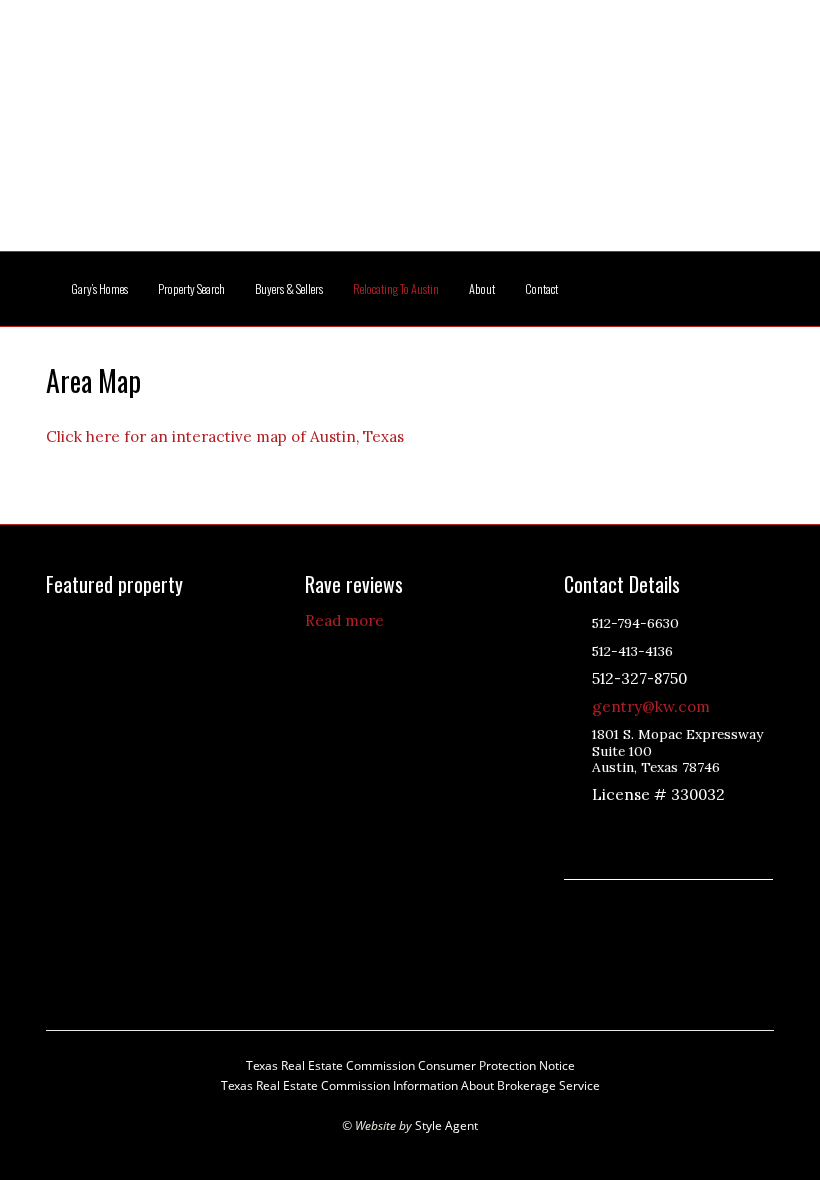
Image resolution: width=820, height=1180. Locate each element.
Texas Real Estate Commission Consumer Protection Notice (410, 1065)
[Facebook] (677, 829)
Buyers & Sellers (289, 288)
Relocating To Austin (396, 288)
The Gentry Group (410, 138)
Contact (541, 288)
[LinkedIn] (627, 829)
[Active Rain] (602, 829)
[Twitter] (652, 829)
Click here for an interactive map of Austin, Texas (225, 436)
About (482, 288)
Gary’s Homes (99, 288)
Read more (344, 620)
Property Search (191, 288)
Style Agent (446, 1125)
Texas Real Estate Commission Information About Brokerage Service (410, 1085)
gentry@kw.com (651, 706)
